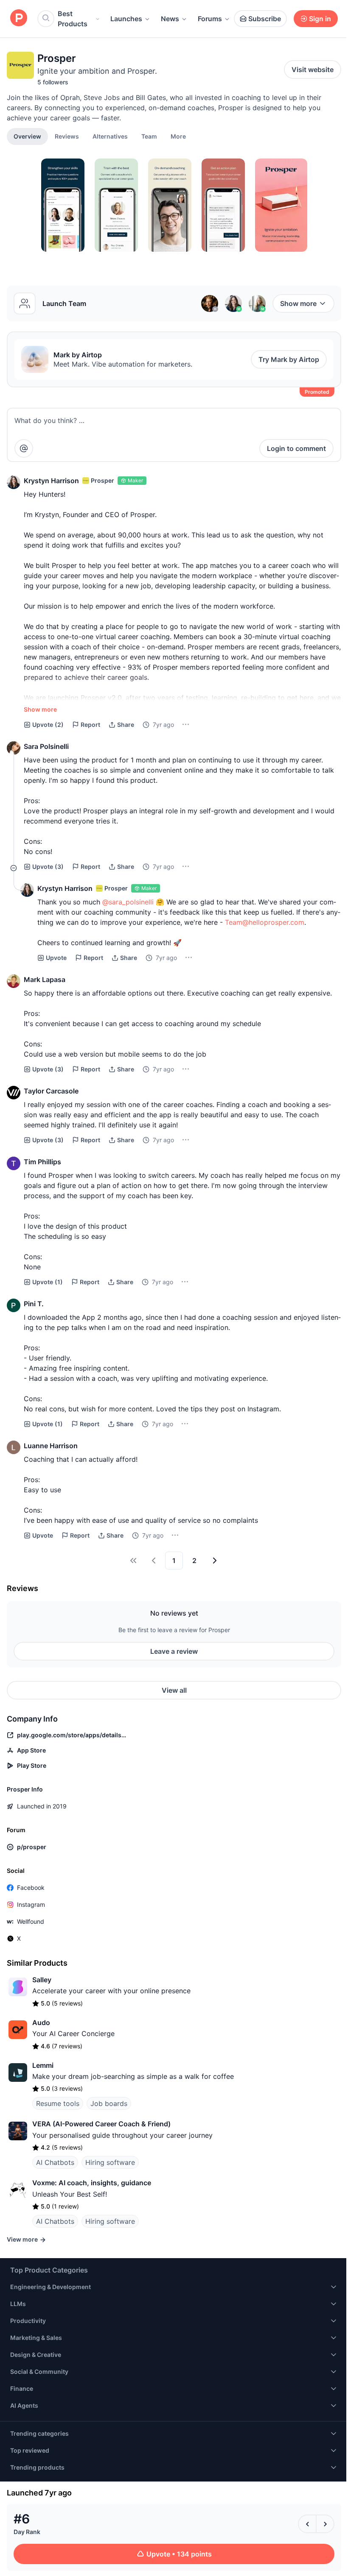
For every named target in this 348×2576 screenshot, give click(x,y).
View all (174, 1690)
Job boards (109, 2103)
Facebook (31, 1887)
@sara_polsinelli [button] (128, 902)
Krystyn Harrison (51, 481)
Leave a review (174, 1651)
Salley (42, 1980)
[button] (178, 136)
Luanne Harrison (51, 1446)
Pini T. (34, 1304)
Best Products (73, 19)
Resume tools (58, 2103)
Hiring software (110, 2162)
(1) (48, 1282)
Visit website (313, 70)
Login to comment (296, 448)
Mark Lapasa (45, 979)
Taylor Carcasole (51, 1091)
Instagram (31, 1904)
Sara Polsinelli (46, 746)
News (170, 19)
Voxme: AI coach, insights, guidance (92, 2183)
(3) (48, 867)
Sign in (320, 19)
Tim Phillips (42, 1162)
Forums (210, 19)
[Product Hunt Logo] (19, 18)
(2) (48, 725)
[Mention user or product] (24, 448)
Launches (126, 19)
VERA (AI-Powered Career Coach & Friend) (101, 2124)
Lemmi (43, 2065)
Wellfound (31, 1921)
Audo (41, 2022)
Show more (298, 303)
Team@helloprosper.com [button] (265, 922)
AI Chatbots (55, 2162)
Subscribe (265, 19)
